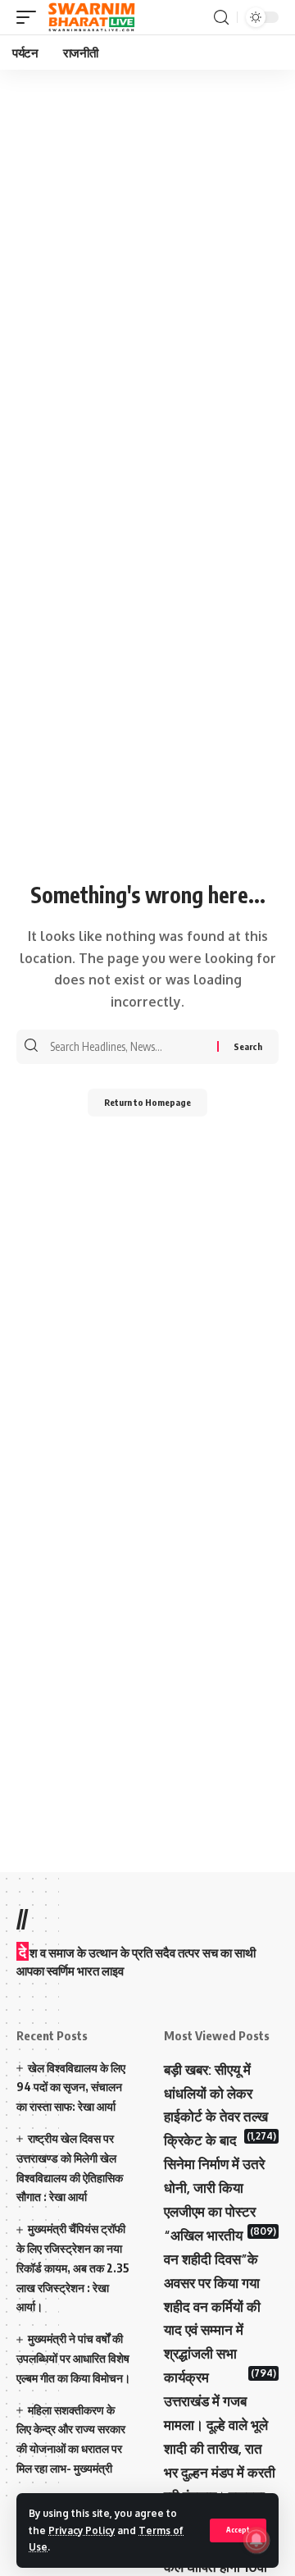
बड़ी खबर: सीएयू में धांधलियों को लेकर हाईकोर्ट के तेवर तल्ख (216, 2093)
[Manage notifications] (256, 2540)
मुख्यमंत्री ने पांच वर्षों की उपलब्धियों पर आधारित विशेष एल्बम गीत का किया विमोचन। (73, 2358)
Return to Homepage (147, 1102)
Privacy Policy (82, 2530)
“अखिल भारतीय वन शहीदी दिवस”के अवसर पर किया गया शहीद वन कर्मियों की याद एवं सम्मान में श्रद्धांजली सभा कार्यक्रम (212, 2306)
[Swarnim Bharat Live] (92, 17)
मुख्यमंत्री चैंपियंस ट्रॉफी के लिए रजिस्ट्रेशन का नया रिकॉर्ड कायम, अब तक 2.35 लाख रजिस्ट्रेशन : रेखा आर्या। (73, 2268)
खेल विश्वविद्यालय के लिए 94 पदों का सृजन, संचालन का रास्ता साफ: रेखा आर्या (71, 2087)
